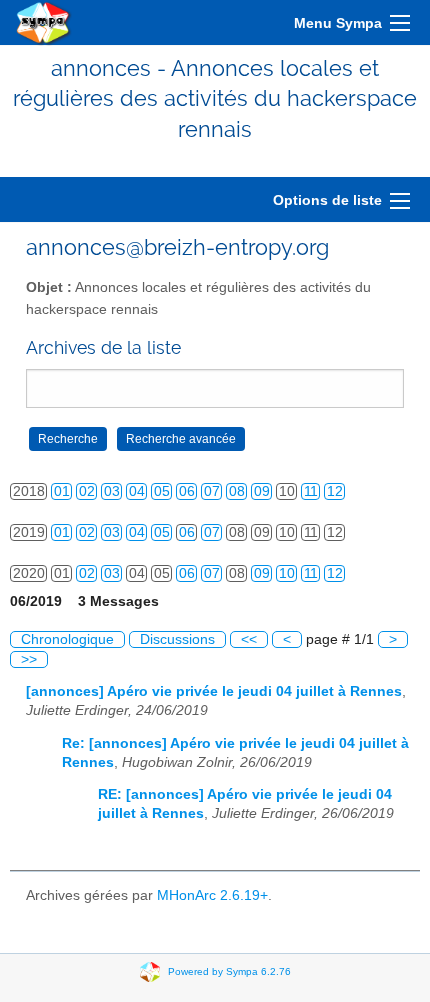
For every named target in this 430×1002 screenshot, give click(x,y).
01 (62, 491)
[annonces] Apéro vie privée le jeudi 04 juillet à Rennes (214, 691)
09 (262, 491)
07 (212, 491)
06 (187, 491)
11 (311, 491)
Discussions (177, 639)
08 (237, 491)
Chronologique (67, 639)
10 (287, 573)
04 (137, 491)
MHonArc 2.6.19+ (212, 895)
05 (162, 491)
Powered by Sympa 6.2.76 (229, 970)
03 (112, 491)
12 (335, 491)
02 (87, 491)
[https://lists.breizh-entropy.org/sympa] (44, 22)
